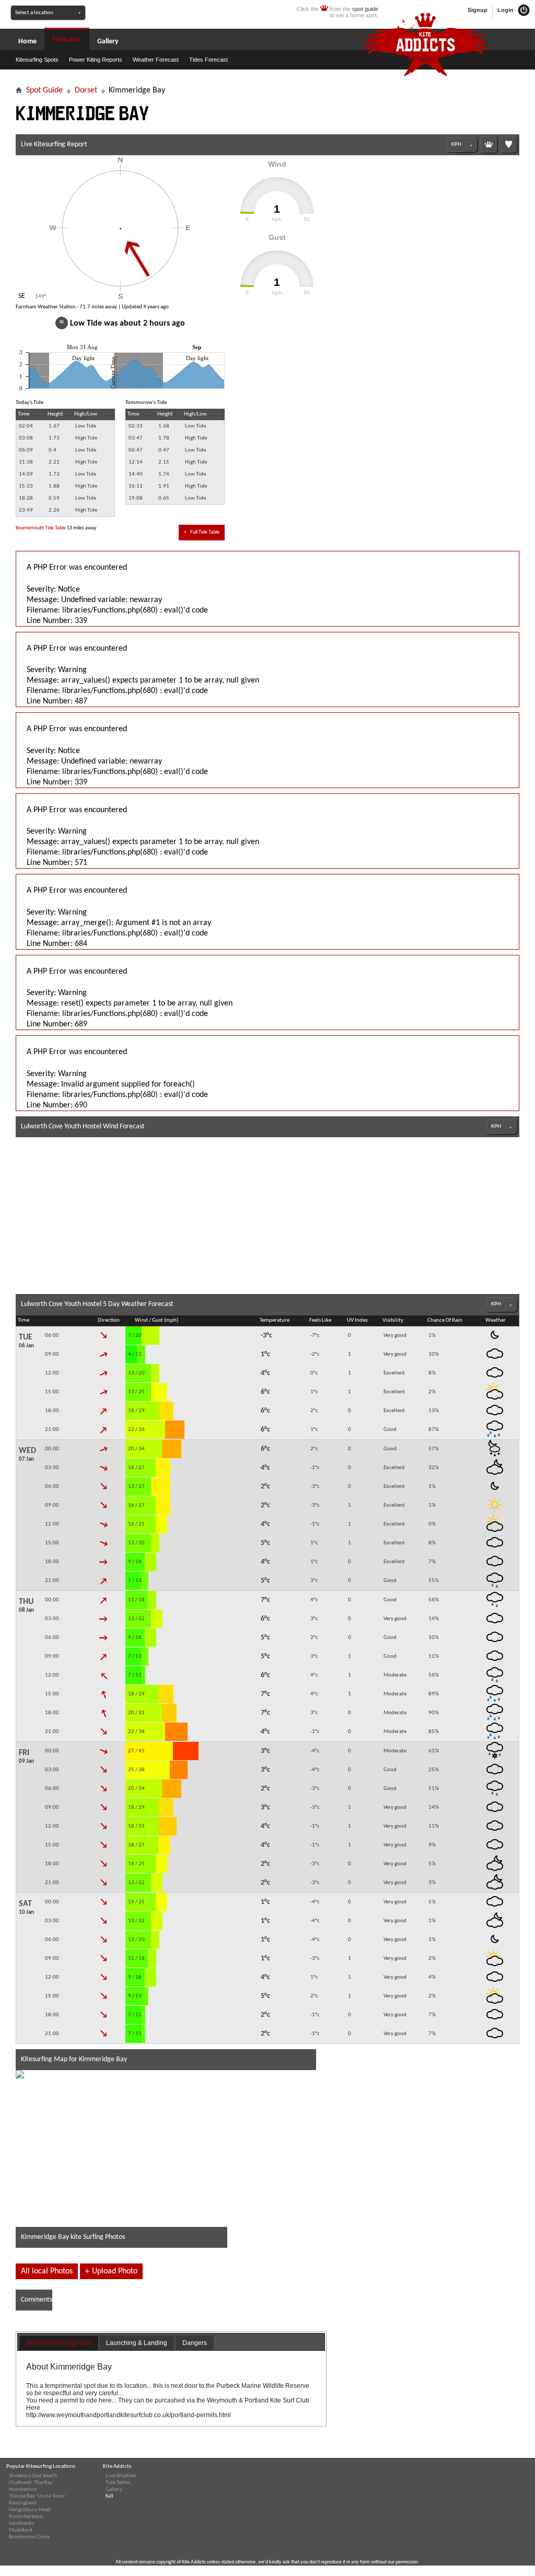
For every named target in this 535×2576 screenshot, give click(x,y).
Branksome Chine (29, 2537)
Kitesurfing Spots (37, 60)
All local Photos (47, 2271)
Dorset (86, 90)
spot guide (365, 9)
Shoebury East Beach (33, 2476)
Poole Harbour (26, 2517)
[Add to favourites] (508, 144)
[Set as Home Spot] (489, 144)
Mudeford (21, 2530)
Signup (478, 10)
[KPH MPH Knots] (462, 145)
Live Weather (121, 2476)
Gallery (108, 42)
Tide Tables (118, 2483)
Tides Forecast (208, 60)
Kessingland (23, 2503)
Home (27, 42)
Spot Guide (44, 90)
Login (506, 10)
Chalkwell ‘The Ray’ (31, 2483)
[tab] (59, 2343)
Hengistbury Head (30, 2510)
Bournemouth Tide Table (41, 528)
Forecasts (67, 39)
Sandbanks (21, 2523)
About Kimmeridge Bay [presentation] (59, 2343)
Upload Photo (111, 2271)
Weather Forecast (156, 60)
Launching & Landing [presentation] (137, 2343)
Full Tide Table (202, 532)
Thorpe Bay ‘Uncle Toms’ (37, 2496)
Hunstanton (23, 2490)
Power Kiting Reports (96, 60)
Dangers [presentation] (195, 2343)
